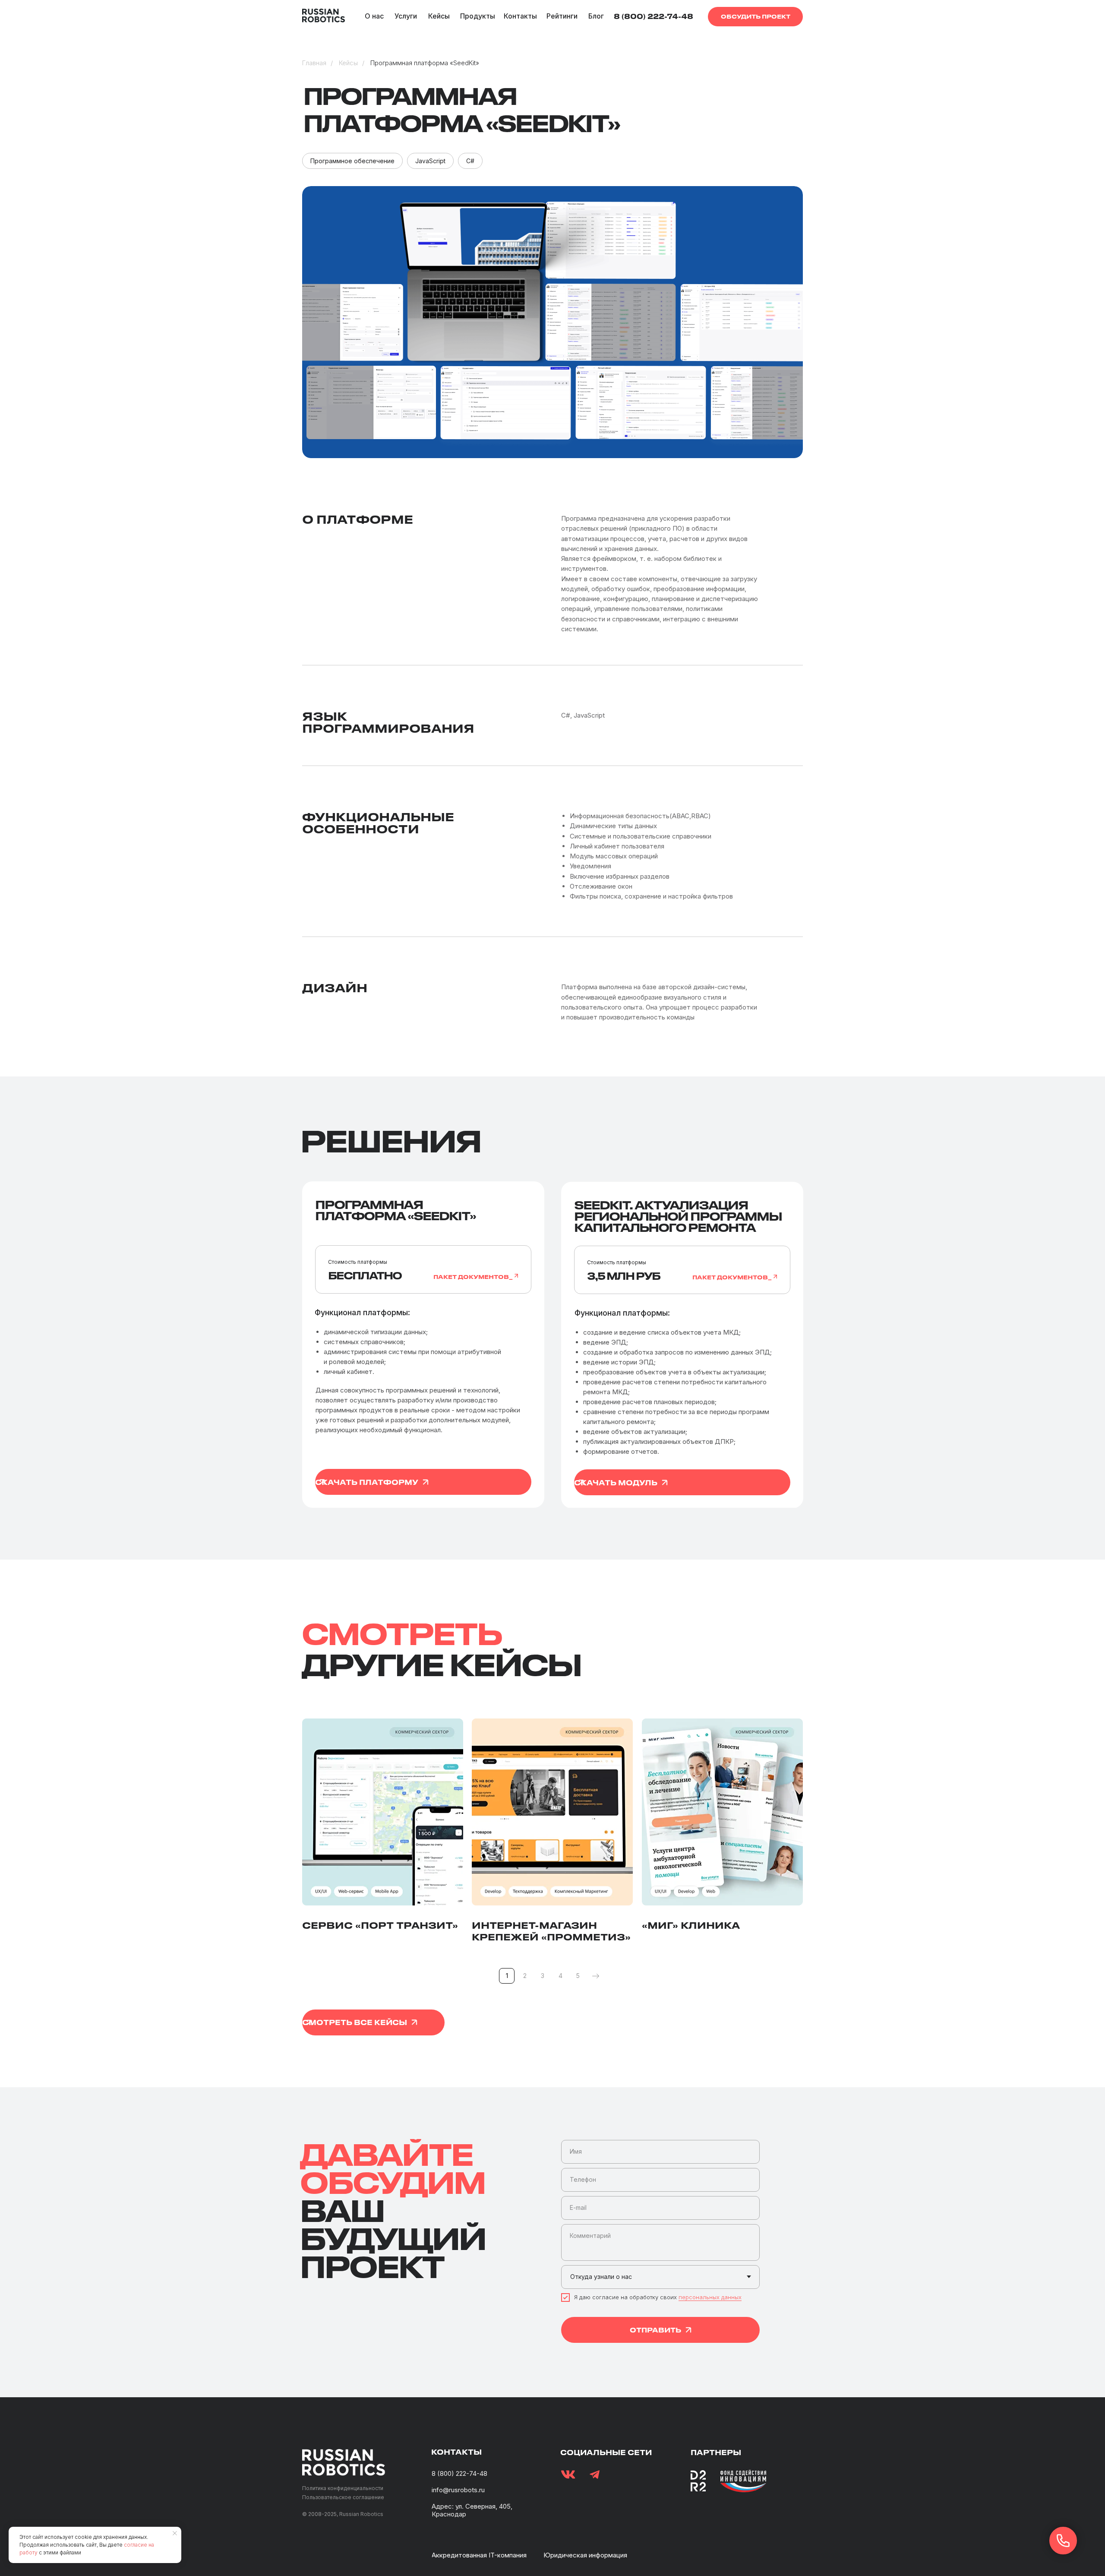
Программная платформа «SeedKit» (425, 63)
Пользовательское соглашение (343, 2497)
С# (470, 161)
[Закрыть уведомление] (175, 2533)
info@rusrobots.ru (458, 2490)
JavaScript (430, 161)
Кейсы (348, 63)
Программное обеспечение (352, 161)
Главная (314, 63)
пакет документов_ (473, 1277)
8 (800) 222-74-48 (459, 2473)
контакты (456, 2452)
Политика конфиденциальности (343, 2488)
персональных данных (710, 2297)
